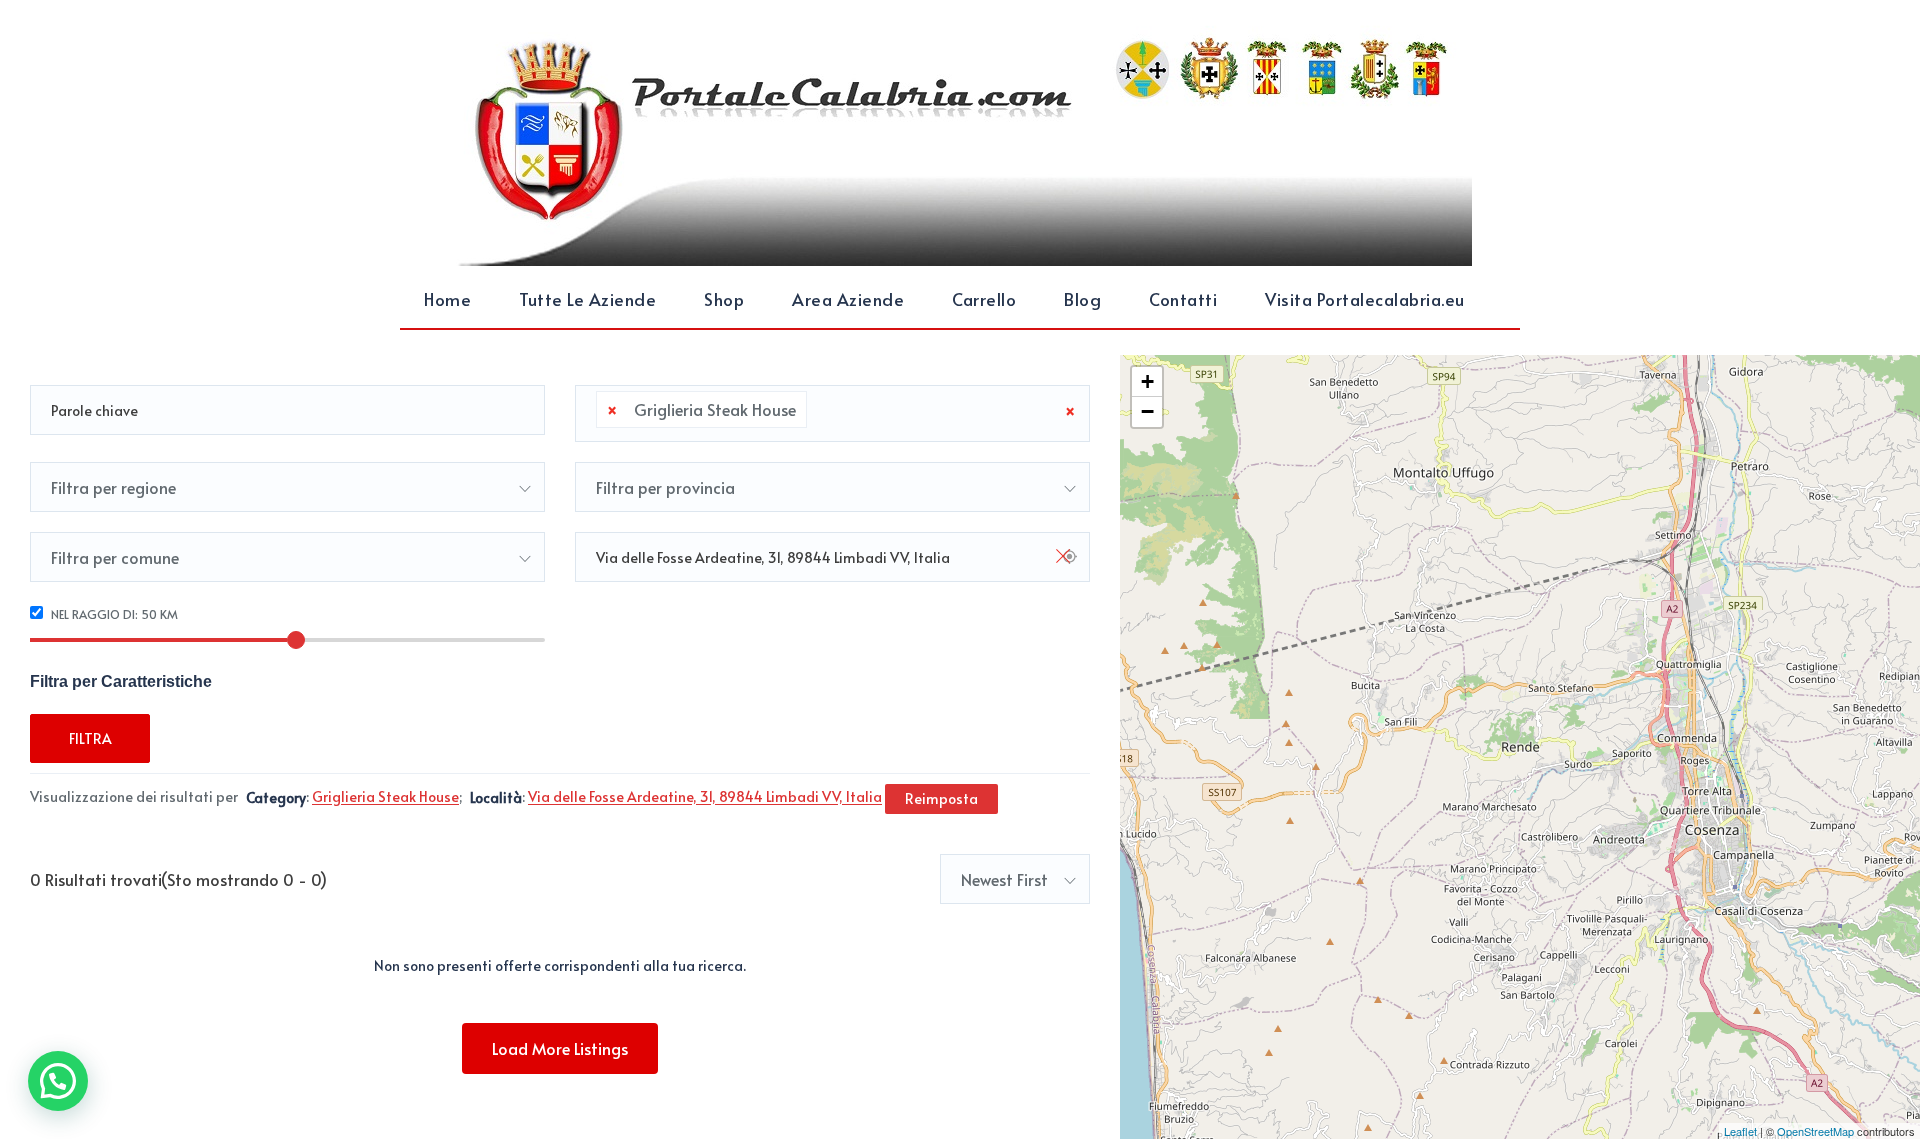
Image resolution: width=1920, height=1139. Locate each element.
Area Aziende (848, 299)
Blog (1082, 299)
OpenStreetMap (1815, 1131)
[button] (58, 1081)
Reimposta (941, 798)
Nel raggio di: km (113, 614)
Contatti (1183, 299)
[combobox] (832, 413)
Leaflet (1740, 1131)
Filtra (90, 738)
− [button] (1147, 411)
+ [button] (1147, 381)
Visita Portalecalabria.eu (1365, 299)
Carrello (984, 299)
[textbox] (818, 410)
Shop (724, 299)
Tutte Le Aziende (587, 299)
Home (447, 299)
